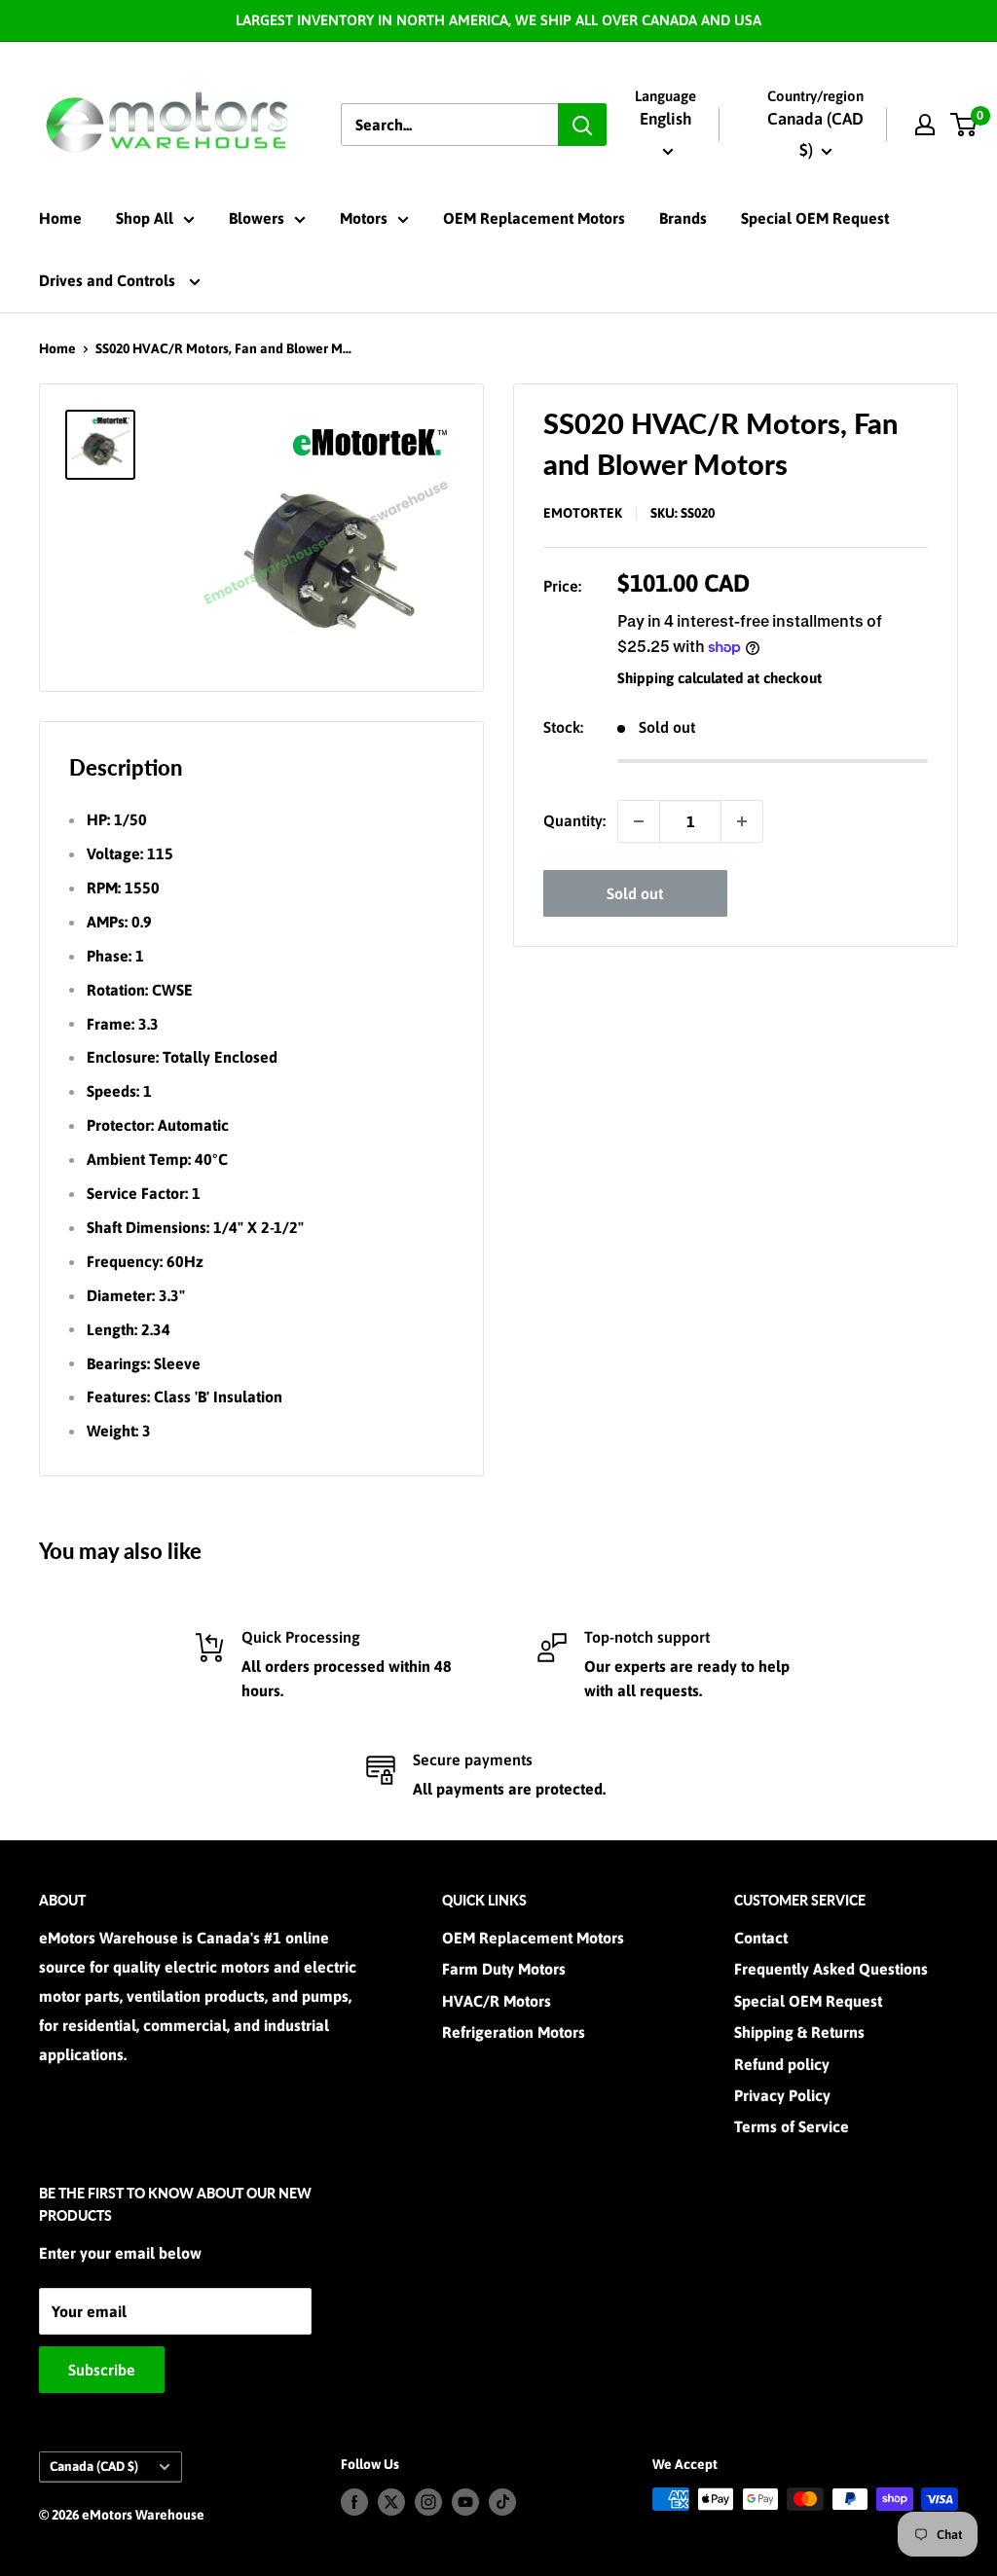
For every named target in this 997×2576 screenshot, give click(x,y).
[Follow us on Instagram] (428, 2501)
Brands (683, 218)
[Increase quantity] (742, 821)
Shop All (145, 218)
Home (60, 218)
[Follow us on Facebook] (354, 2501)
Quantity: (574, 820)
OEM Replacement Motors (534, 218)
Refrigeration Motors (514, 2032)
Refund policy (782, 2064)
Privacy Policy (782, 2095)
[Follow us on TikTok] (502, 2501)
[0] (964, 125)
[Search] (582, 125)
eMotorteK (583, 513)
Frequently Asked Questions (831, 1969)
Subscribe (102, 2370)
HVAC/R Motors (497, 2001)
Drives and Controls (109, 280)
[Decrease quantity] (639, 821)
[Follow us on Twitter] (391, 2501)
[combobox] (449, 125)
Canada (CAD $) (94, 2466)
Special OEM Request (815, 218)
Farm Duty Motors (504, 1969)
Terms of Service (792, 2126)
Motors (364, 218)
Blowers (257, 218)
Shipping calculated (680, 678)
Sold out (635, 893)
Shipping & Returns (799, 2032)
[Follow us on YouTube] (465, 2501)
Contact (761, 1938)
